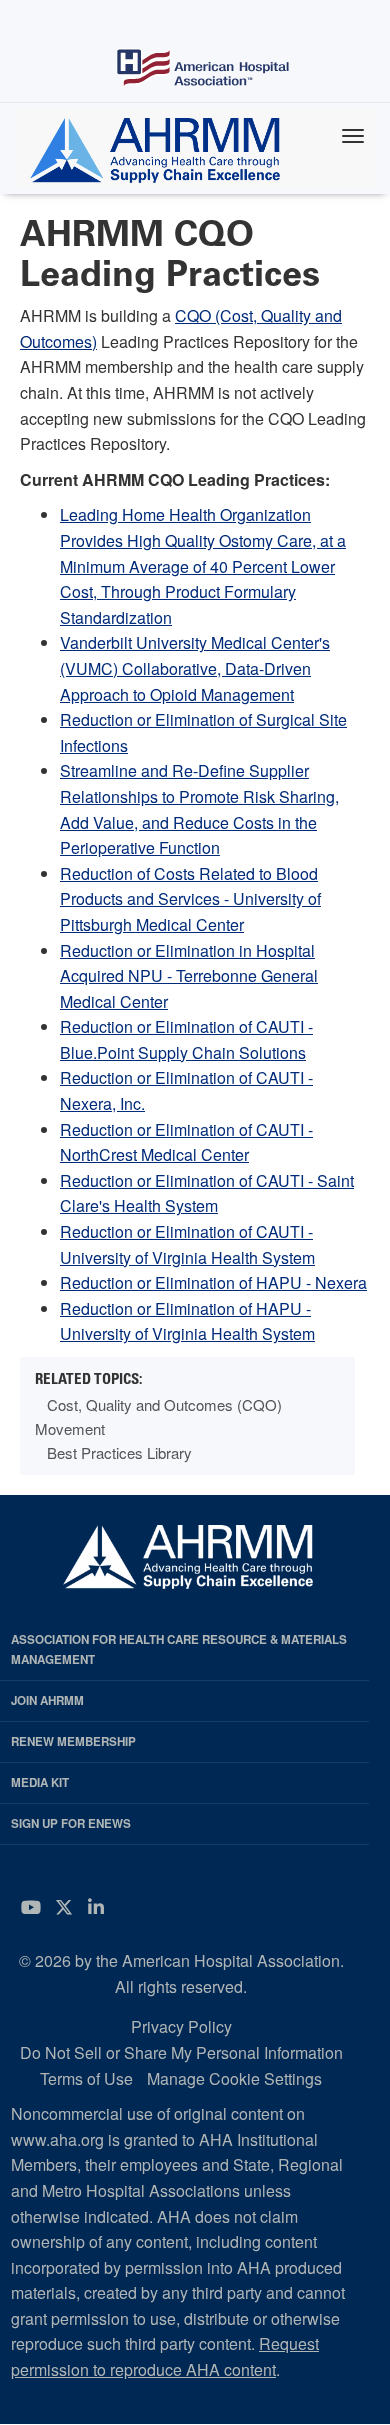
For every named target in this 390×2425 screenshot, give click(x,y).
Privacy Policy (181, 2026)
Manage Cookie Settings (234, 2078)
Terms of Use (86, 2078)
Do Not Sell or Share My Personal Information (181, 2052)
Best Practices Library (119, 1452)
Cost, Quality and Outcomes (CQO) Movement (158, 1416)
